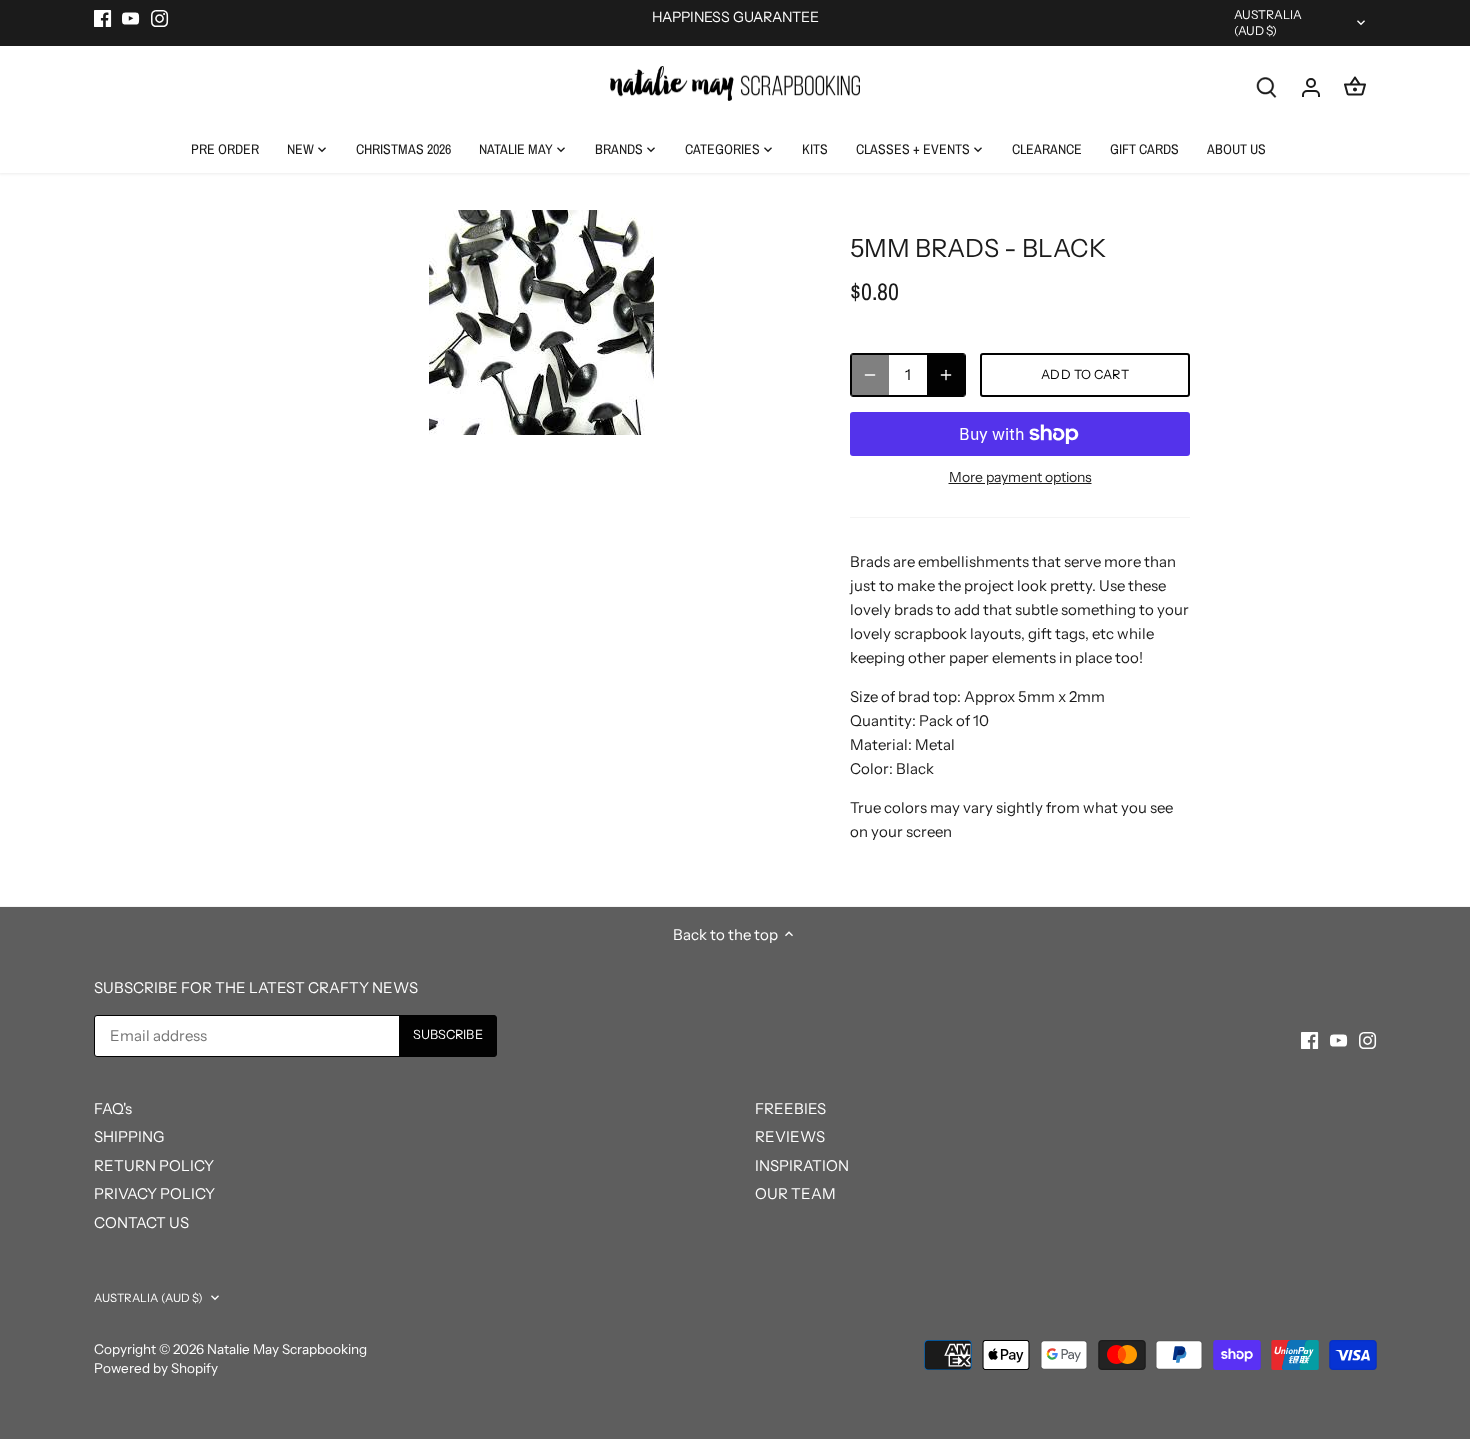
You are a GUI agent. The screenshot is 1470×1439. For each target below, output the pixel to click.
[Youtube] (130, 17)
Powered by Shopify (156, 1368)
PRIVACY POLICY (154, 1193)
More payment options (1020, 477)
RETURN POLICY (154, 1165)
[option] (541, 322)
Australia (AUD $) (1268, 22)
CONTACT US (141, 1222)
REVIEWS (790, 1136)
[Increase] (946, 375)
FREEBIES (790, 1108)
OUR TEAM (795, 1193)
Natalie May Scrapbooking (287, 1349)
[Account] (1311, 86)
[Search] (1267, 86)
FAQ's (113, 1108)
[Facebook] (102, 17)
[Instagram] (159, 17)
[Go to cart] (1355, 86)
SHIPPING (129, 1136)
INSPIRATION (802, 1165)
